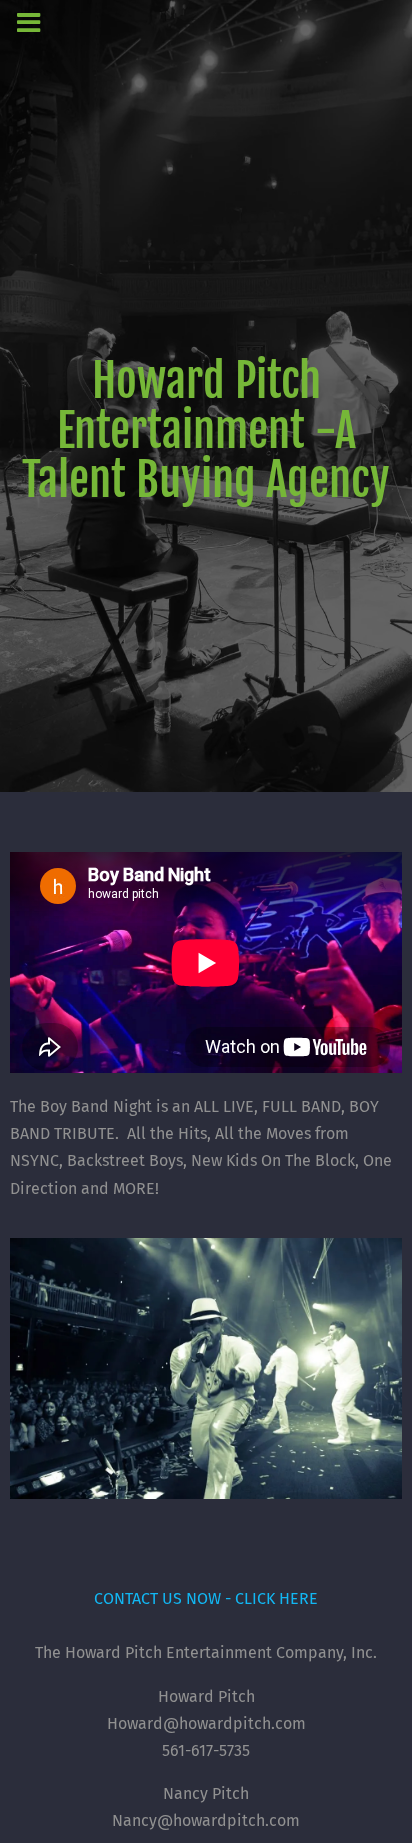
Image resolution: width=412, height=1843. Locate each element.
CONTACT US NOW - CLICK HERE (206, 1598)
